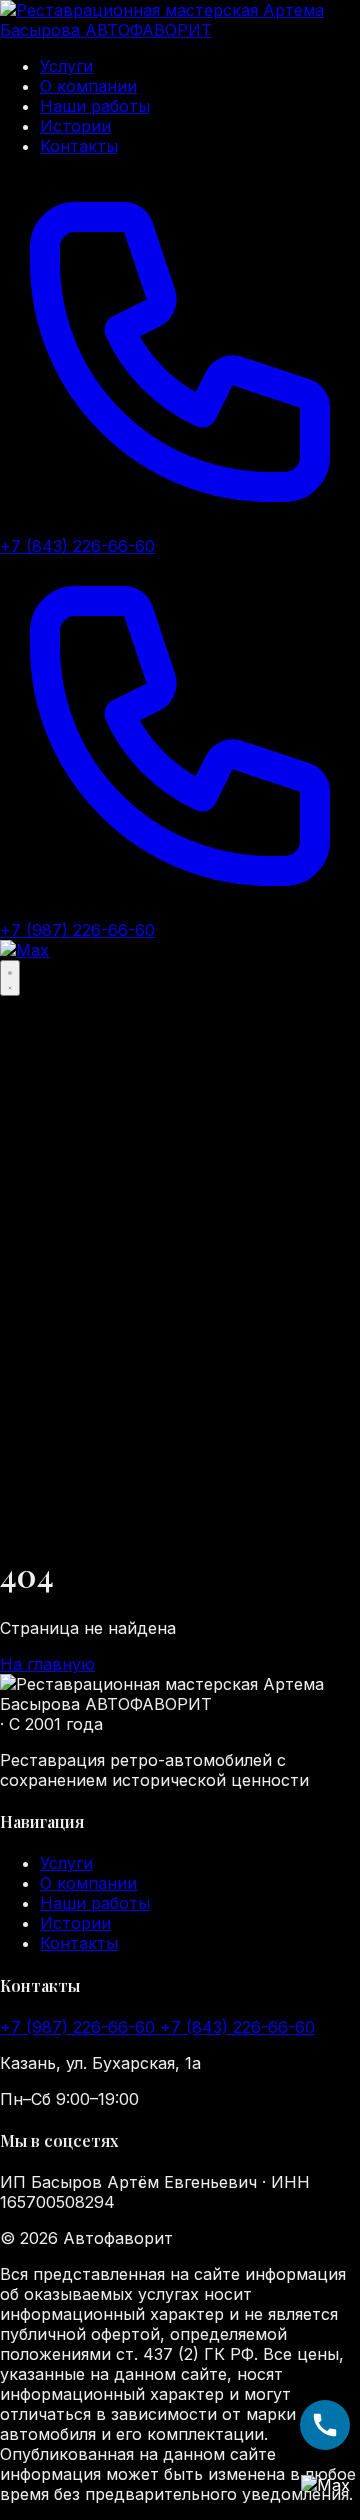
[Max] (24, 950)
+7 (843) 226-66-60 (237, 2027)
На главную (47, 1664)
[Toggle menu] (10, 978)
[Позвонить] (325, 2425)
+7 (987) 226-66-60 (80, 2027)
